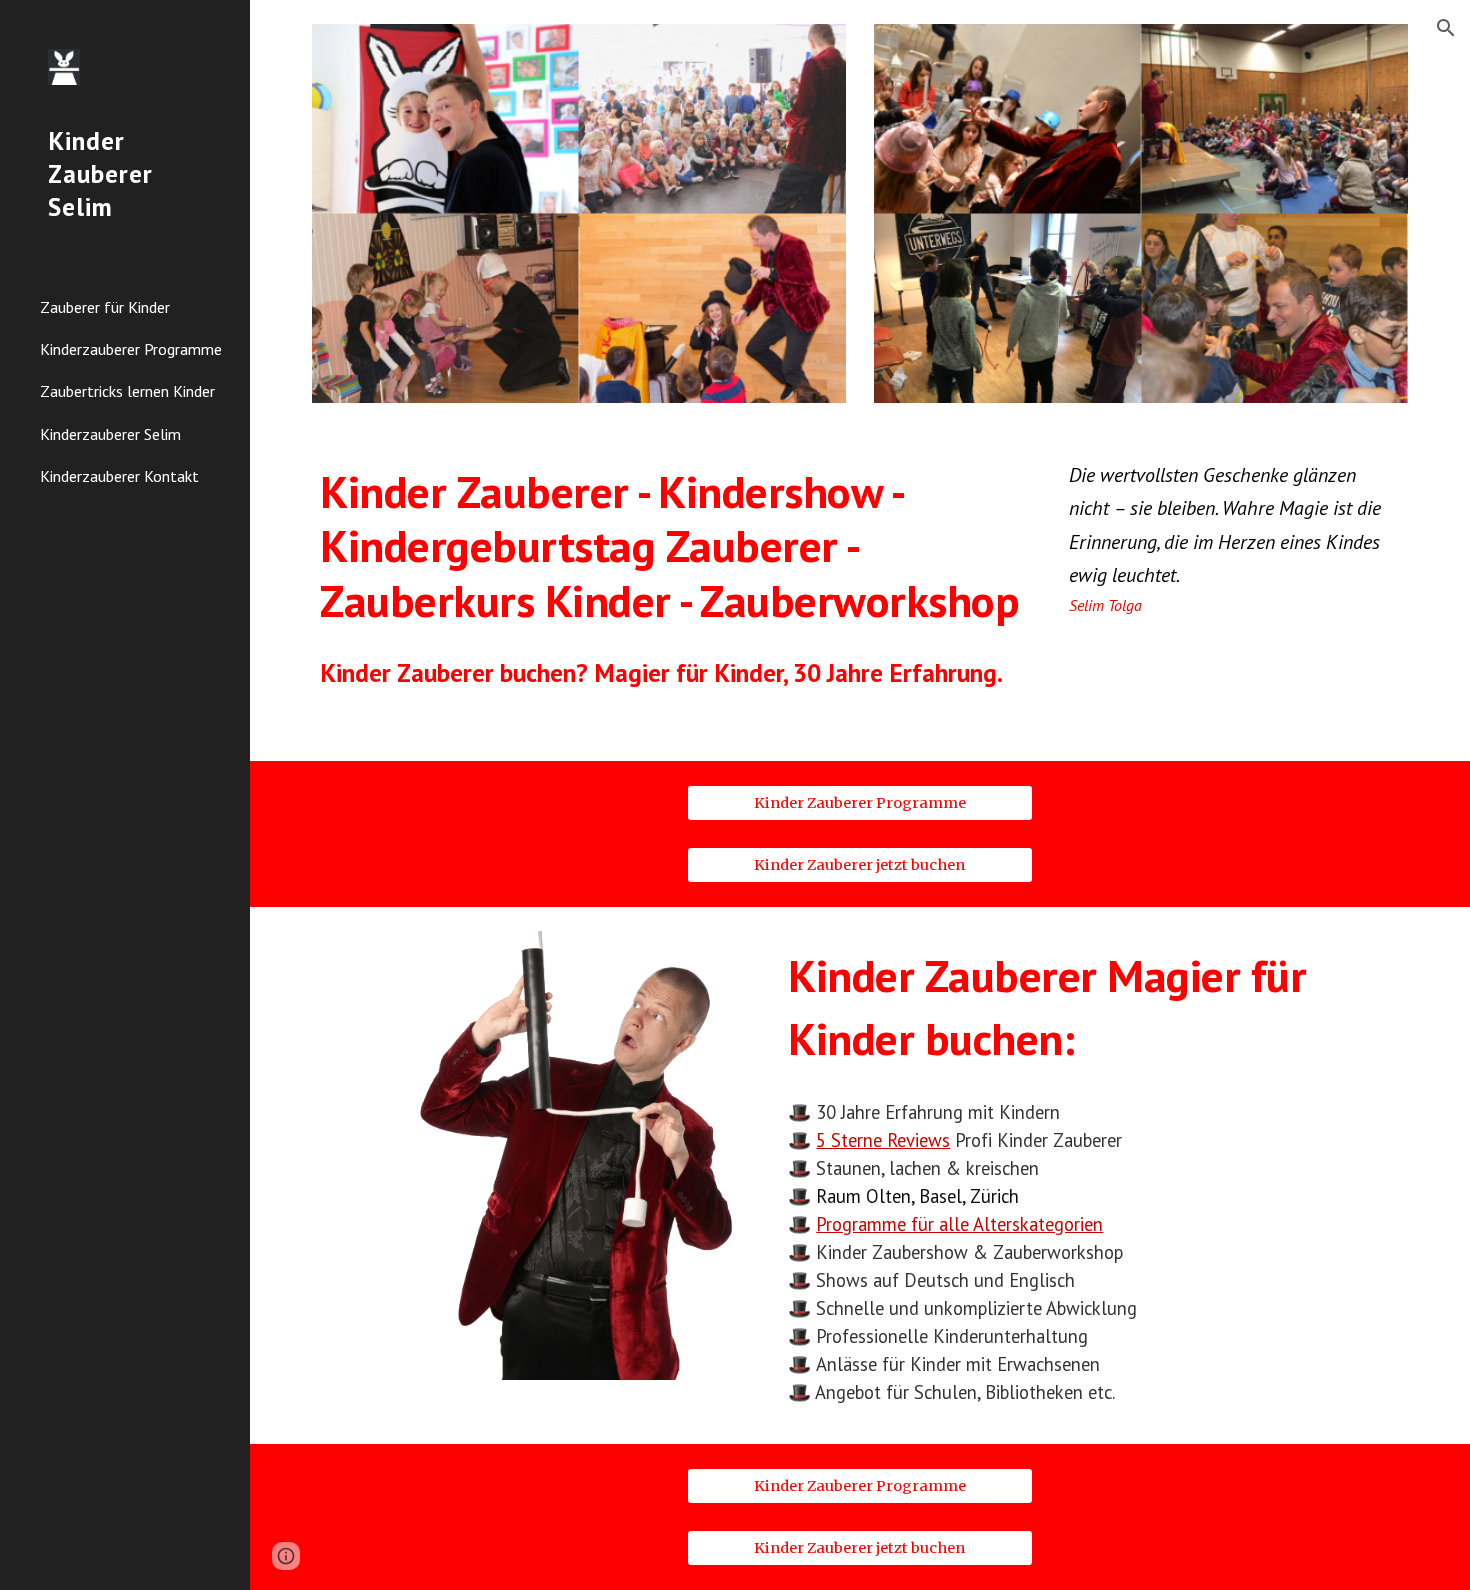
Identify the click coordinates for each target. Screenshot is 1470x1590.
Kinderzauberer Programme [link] (131, 349)
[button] (1446, 28)
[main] (672, 546)
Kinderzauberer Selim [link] (110, 434)
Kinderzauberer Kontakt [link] (119, 476)
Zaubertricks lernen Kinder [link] (127, 391)
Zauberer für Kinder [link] (105, 307)
